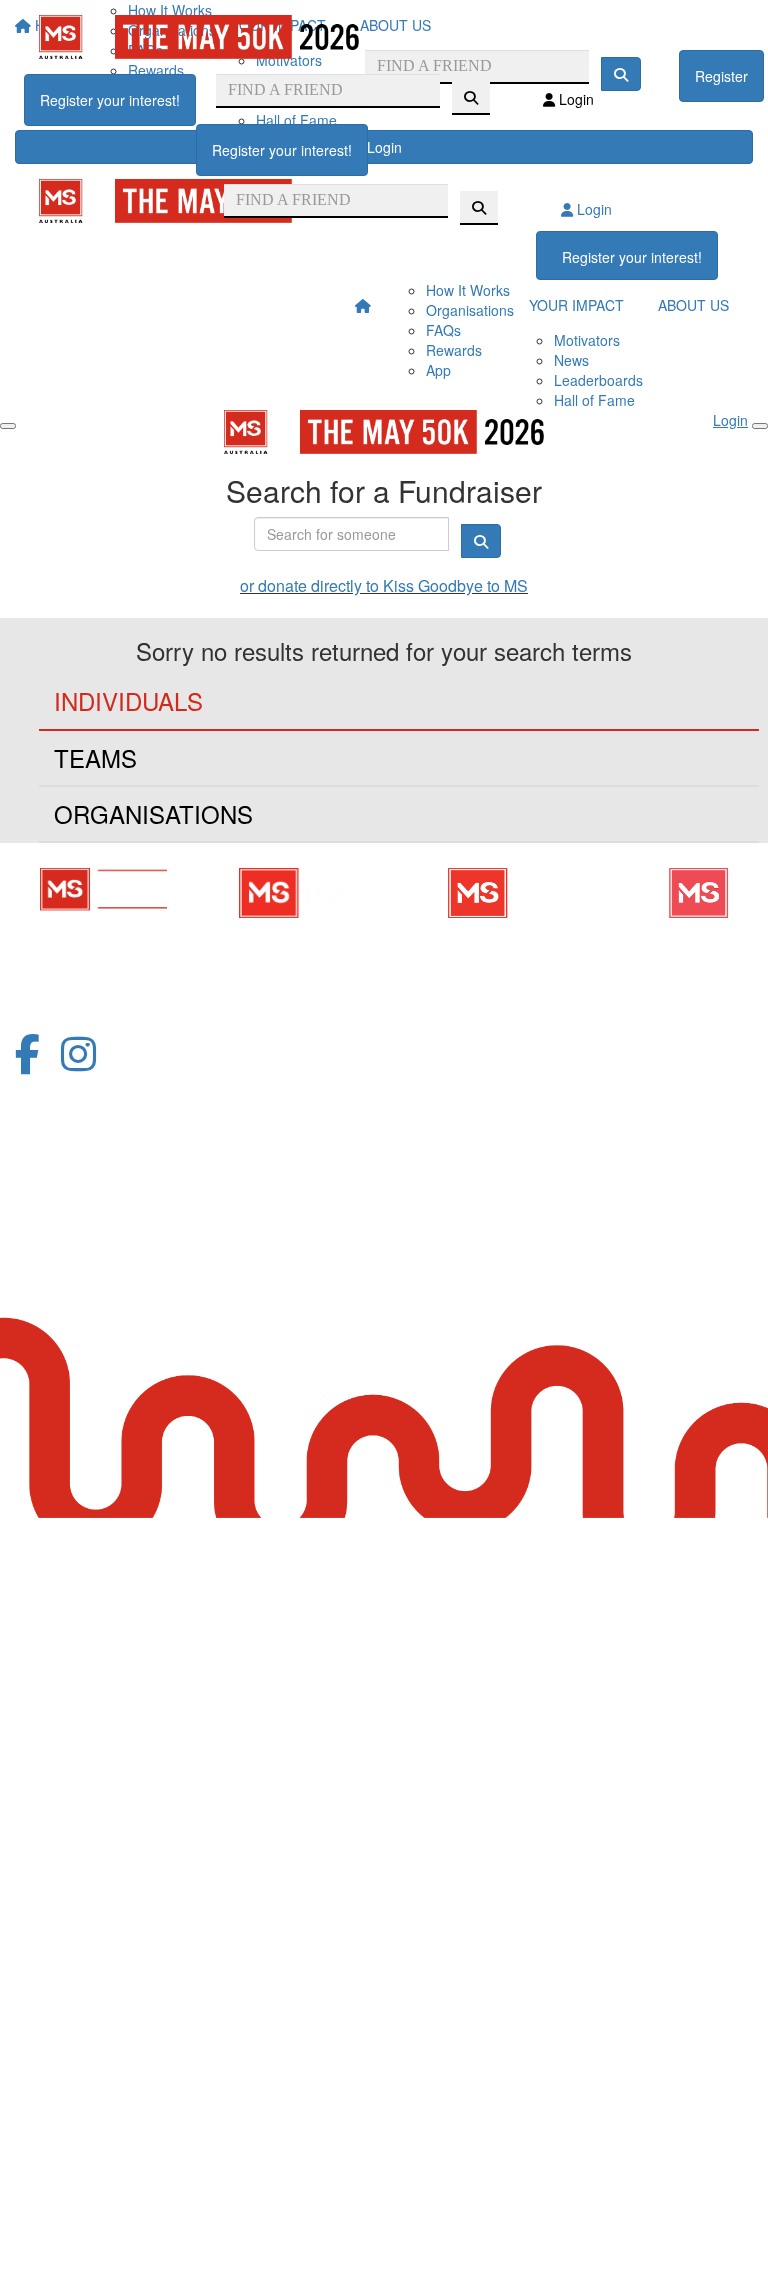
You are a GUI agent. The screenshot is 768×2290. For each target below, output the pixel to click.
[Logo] (199, 37)
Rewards (454, 350)
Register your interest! (110, 100)
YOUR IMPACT (576, 305)
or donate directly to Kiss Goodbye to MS (384, 585)
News (571, 360)
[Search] (471, 98)
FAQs (443, 330)
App (438, 370)
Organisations (470, 310)
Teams (95, 757)
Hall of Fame (594, 400)
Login (574, 99)
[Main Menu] (8, 426)
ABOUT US (693, 305)
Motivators (587, 340)
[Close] (760, 426)
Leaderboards (598, 380)
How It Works (468, 290)
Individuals (128, 700)
